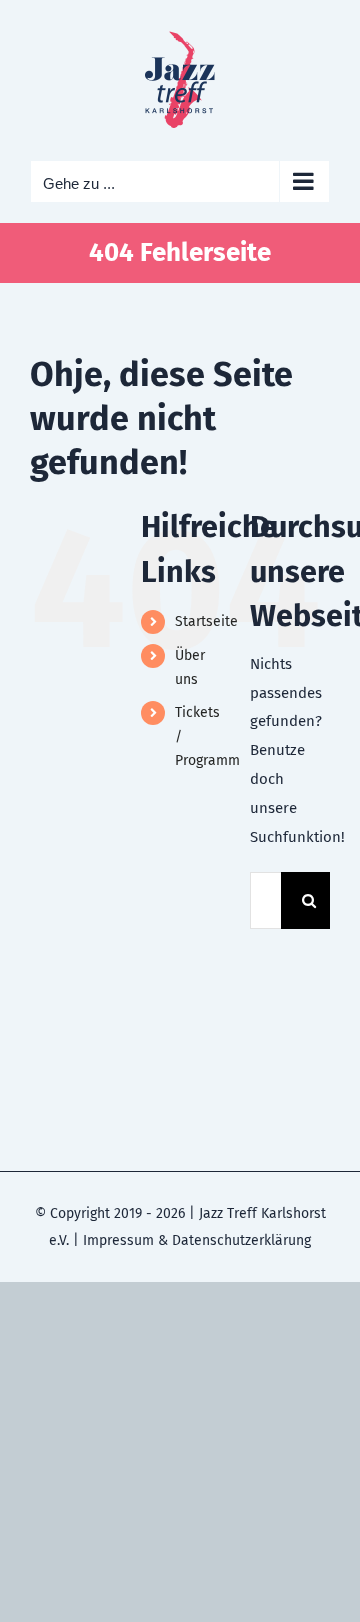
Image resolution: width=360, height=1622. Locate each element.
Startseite (206, 621)
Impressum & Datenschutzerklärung (197, 1240)
